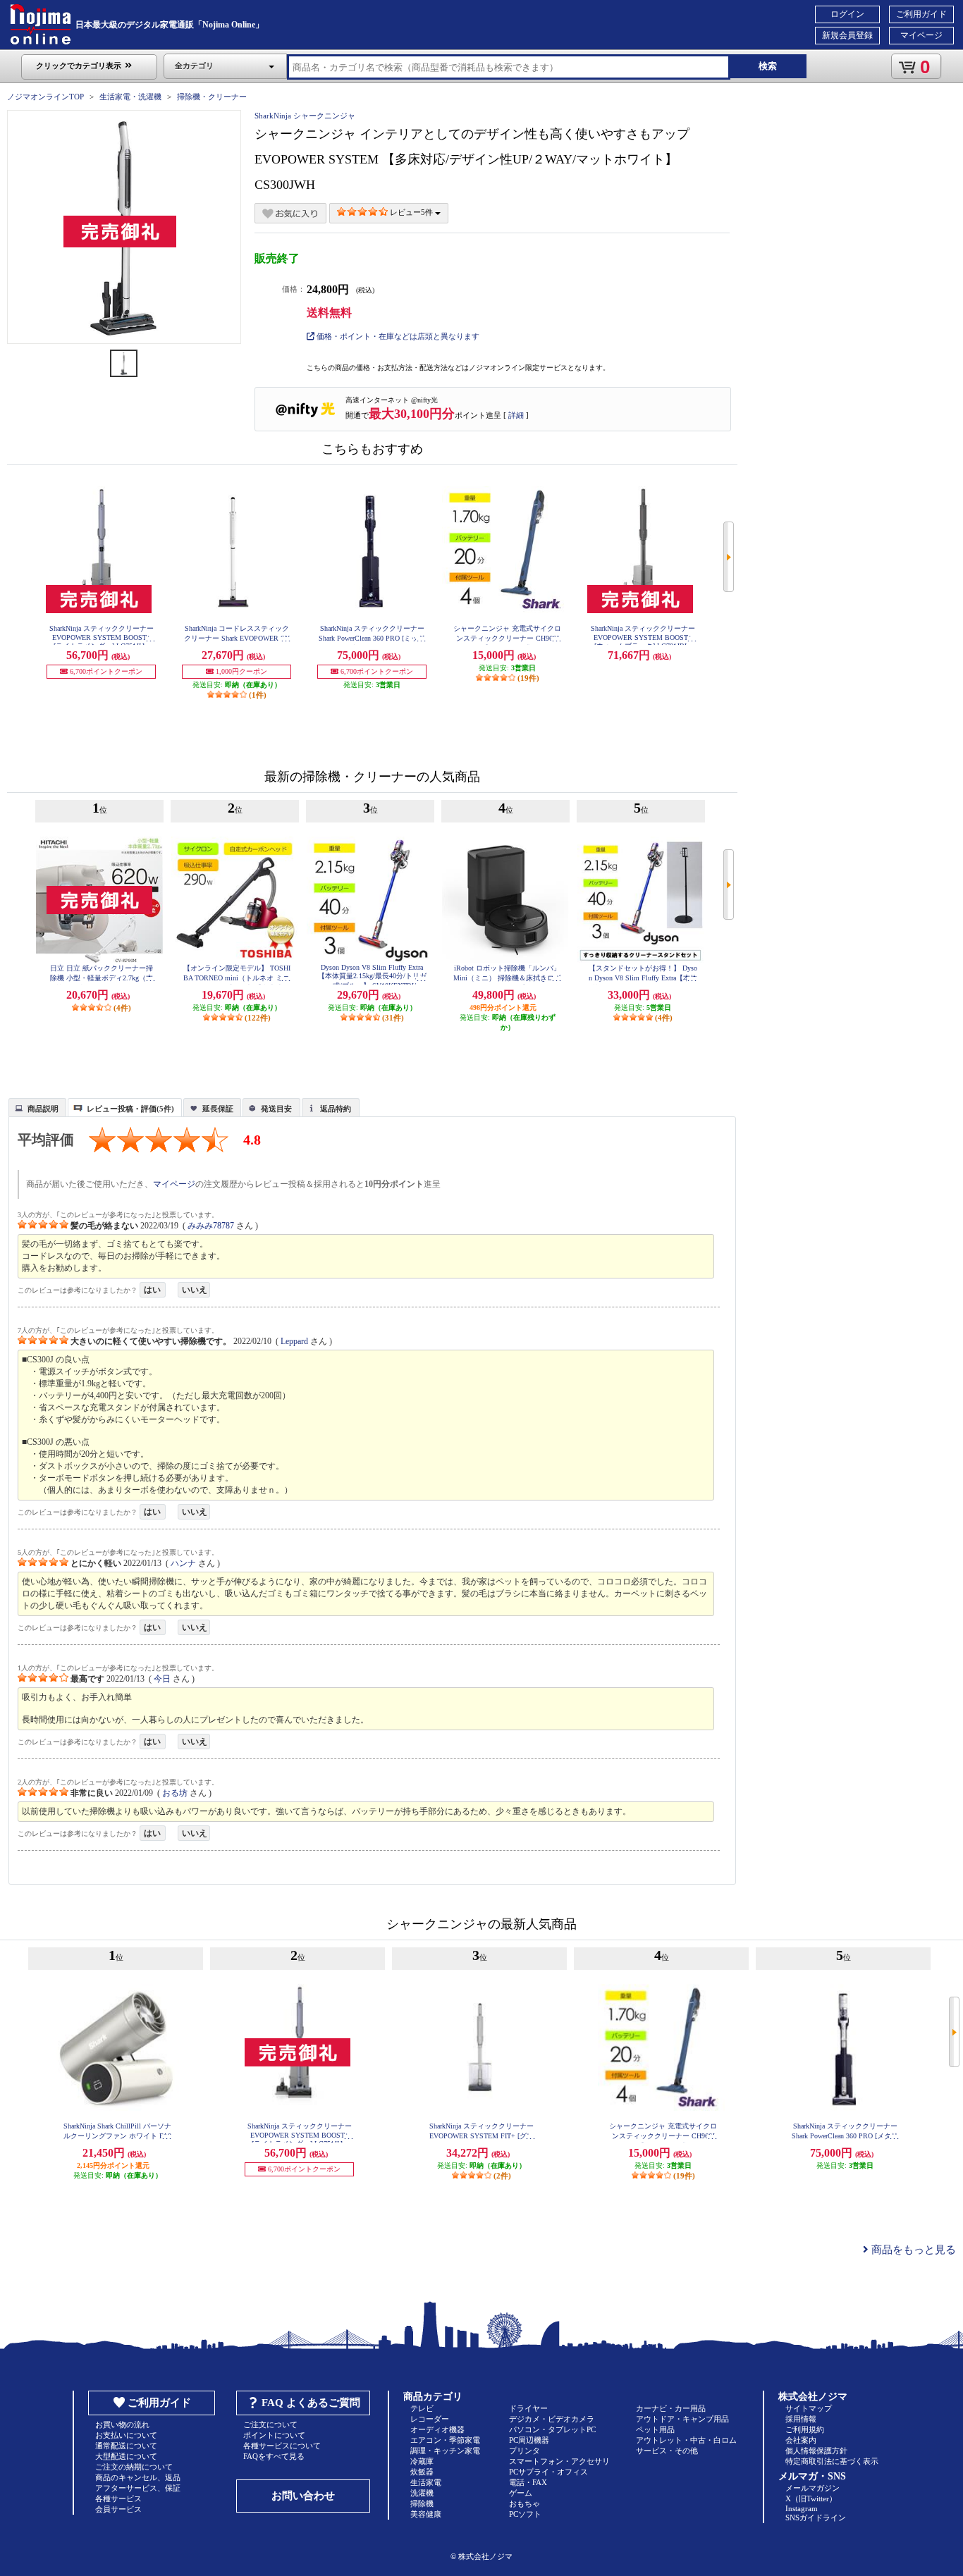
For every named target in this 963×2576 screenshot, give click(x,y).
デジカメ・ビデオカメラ (552, 2419)
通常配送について (126, 2446)
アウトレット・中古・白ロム (686, 2440)
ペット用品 (655, 2429)
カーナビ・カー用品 (671, 2408)
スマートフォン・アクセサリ (559, 2461)
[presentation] (36, 1107)
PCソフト (525, 2514)
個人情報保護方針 (816, 2451)
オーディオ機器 (437, 2429)
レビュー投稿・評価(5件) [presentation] (130, 1109)
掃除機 (422, 2503)
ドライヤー (528, 2408)
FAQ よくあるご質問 (311, 2403)
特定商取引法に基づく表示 (832, 2461)
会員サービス (118, 2509)
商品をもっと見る (912, 2250)
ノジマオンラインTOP (45, 97)
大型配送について (126, 2456)
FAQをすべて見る (274, 2456)
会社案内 (801, 2440)
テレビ (422, 2408)
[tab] (37, 1107)
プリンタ (525, 2451)
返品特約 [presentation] (336, 1109)
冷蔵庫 (422, 2461)
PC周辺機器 (529, 2440)
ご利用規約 (805, 2429)
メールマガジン (812, 2488)
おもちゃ (525, 2503)
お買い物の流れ (122, 2424)
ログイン (847, 14)
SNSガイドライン (816, 2518)
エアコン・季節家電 (445, 2440)
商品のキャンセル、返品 (138, 2477)
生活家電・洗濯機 (130, 97)
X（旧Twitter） (811, 2498)
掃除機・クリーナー (212, 97)
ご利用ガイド (921, 14)
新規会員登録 (847, 35)
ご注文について (270, 2424)
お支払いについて (126, 2435)
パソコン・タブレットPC (552, 2429)
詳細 (516, 415)
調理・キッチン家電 (445, 2451)
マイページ (921, 35)
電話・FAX (528, 2482)
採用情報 (801, 2419)
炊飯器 (422, 2472)
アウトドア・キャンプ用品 (682, 2419)
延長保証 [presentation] (218, 1109)
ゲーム (521, 2493)
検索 (768, 66)
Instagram (802, 2508)
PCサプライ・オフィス (548, 2472)
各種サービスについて (282, 2446)
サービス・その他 (667, 2451)
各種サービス (118, 2498)
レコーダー (430, 2419)
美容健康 (426, 2514)
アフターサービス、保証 (138, 2488)
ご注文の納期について (134, 2467)
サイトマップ (809, 2408)
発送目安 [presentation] (276, 1109)
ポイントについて (274, 2435)
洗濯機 (422, 2493)
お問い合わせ (303, 2496)
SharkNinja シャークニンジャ (305, 116)
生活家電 (426, 2482)
